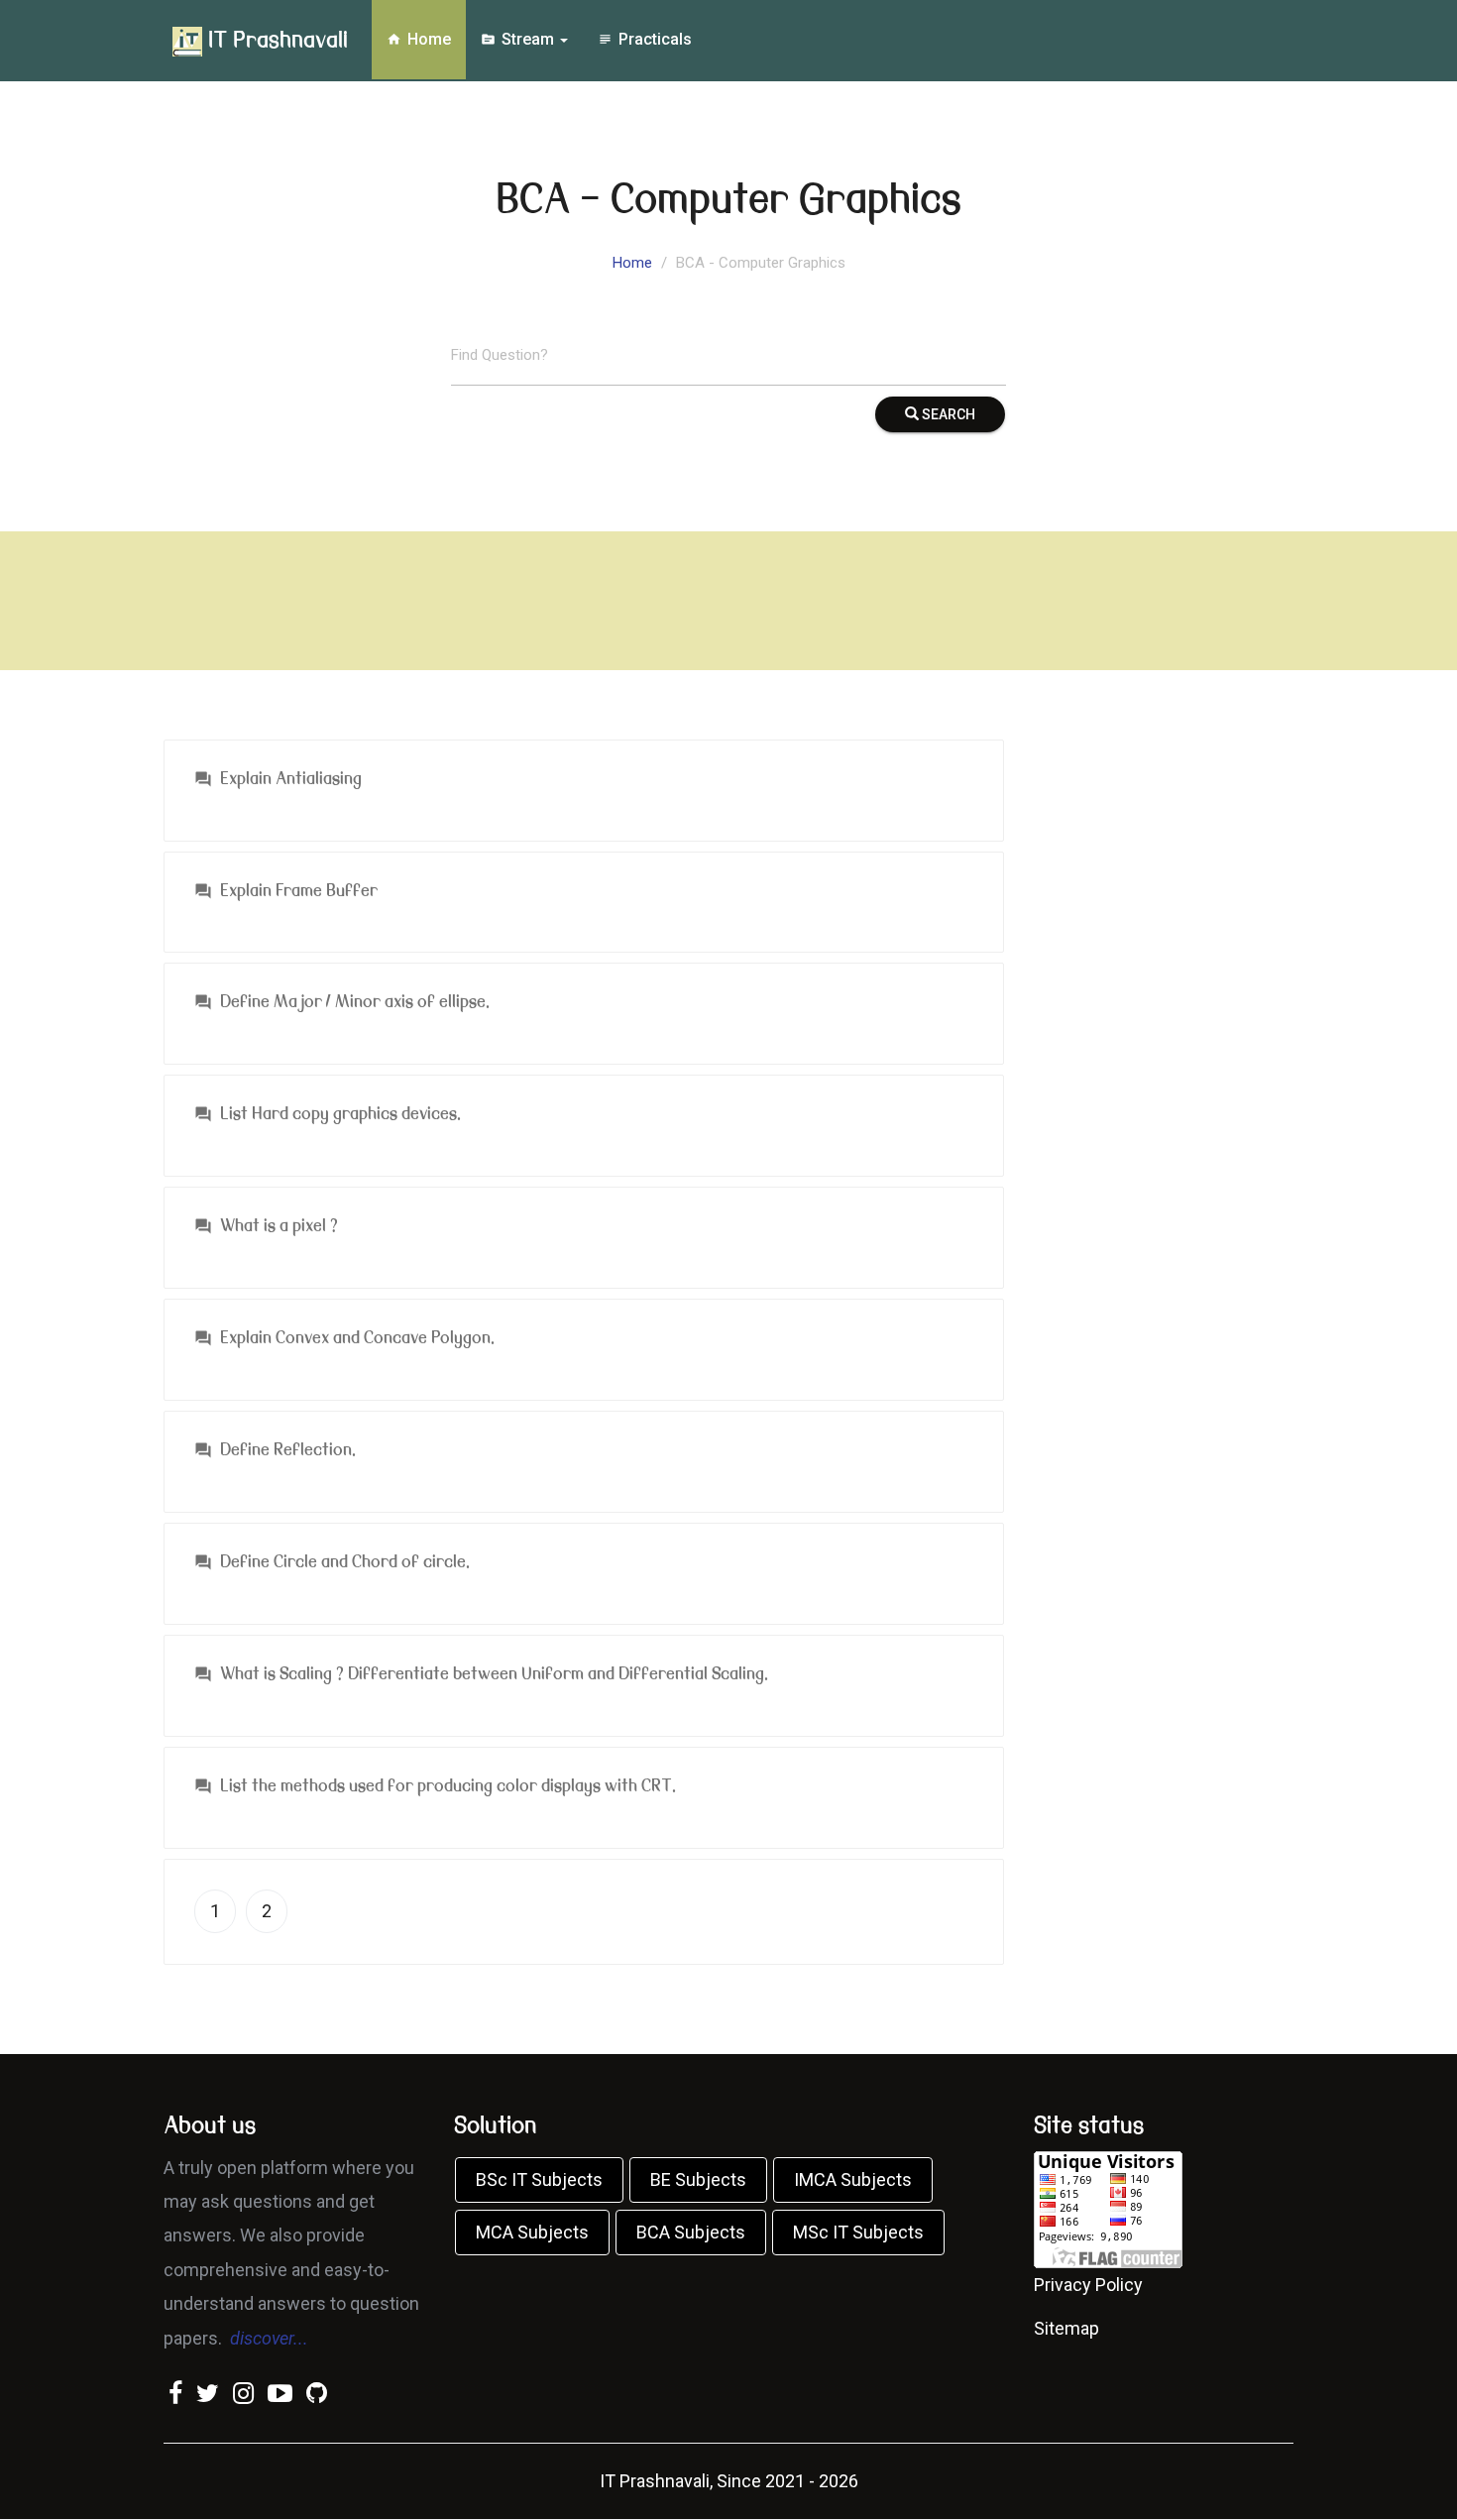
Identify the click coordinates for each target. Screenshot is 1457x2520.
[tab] (584, 796)
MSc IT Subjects (858, 2232)
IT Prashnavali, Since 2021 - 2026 (729, 2481)
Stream (519, 39)
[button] (584, 796)
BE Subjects (698, 2179)
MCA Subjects (532, 2232)
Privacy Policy (1088, 2285)
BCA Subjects (691, 2232)
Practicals (645, 39)
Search (947, 414)
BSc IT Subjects (539, 2179)
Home (419, 39)
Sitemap (1066, 2328)
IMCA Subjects (853, 2179)
